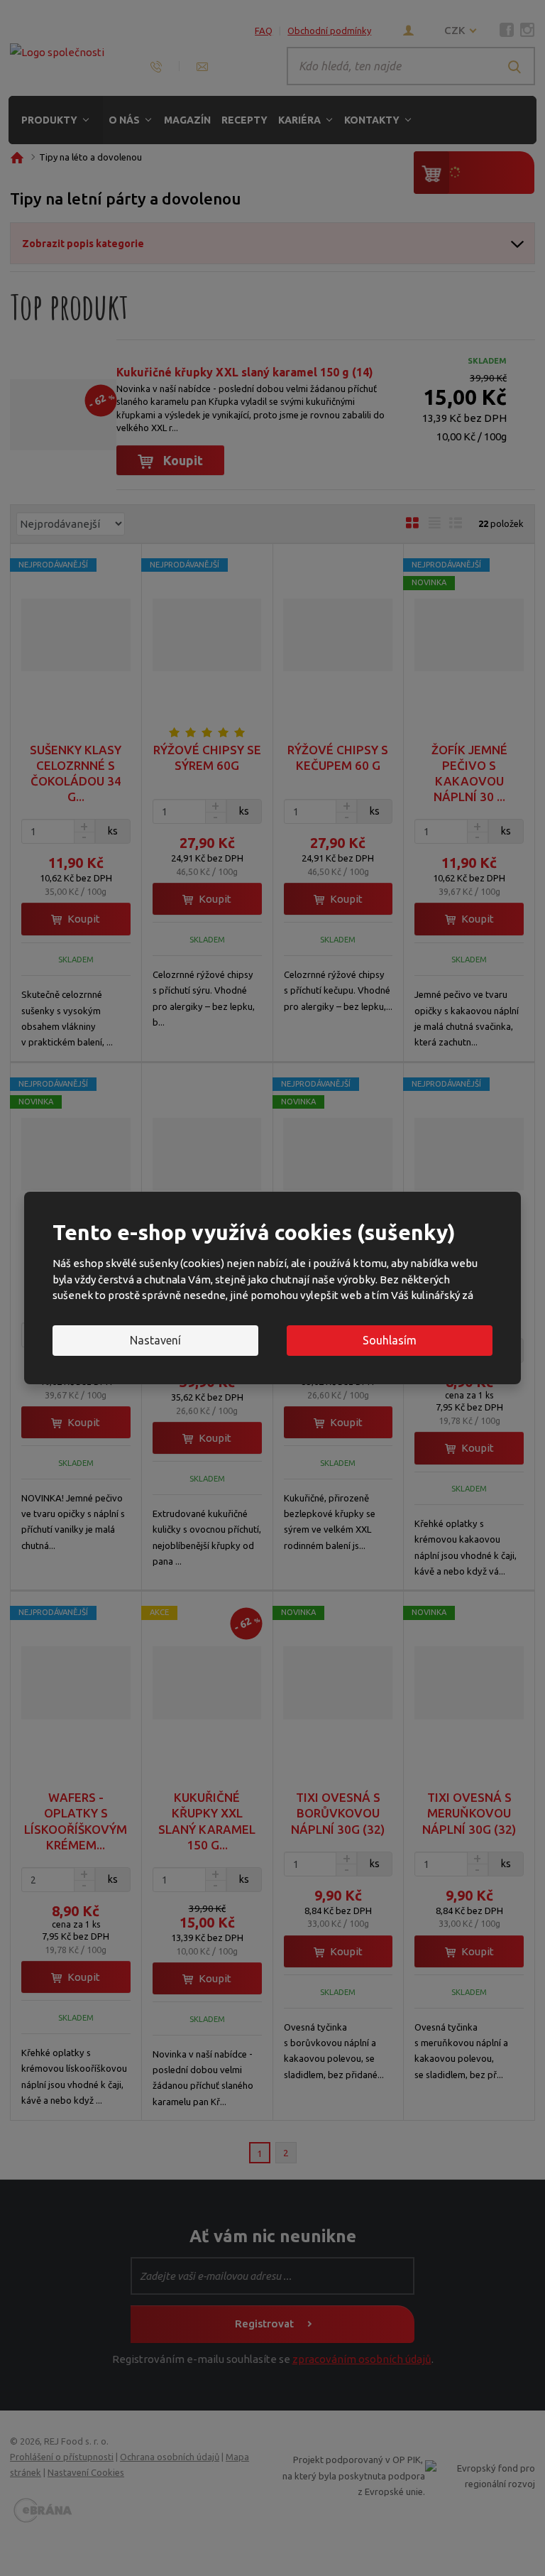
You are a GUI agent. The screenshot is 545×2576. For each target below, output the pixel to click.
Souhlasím (390, 1340)
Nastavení (155, 1340)
